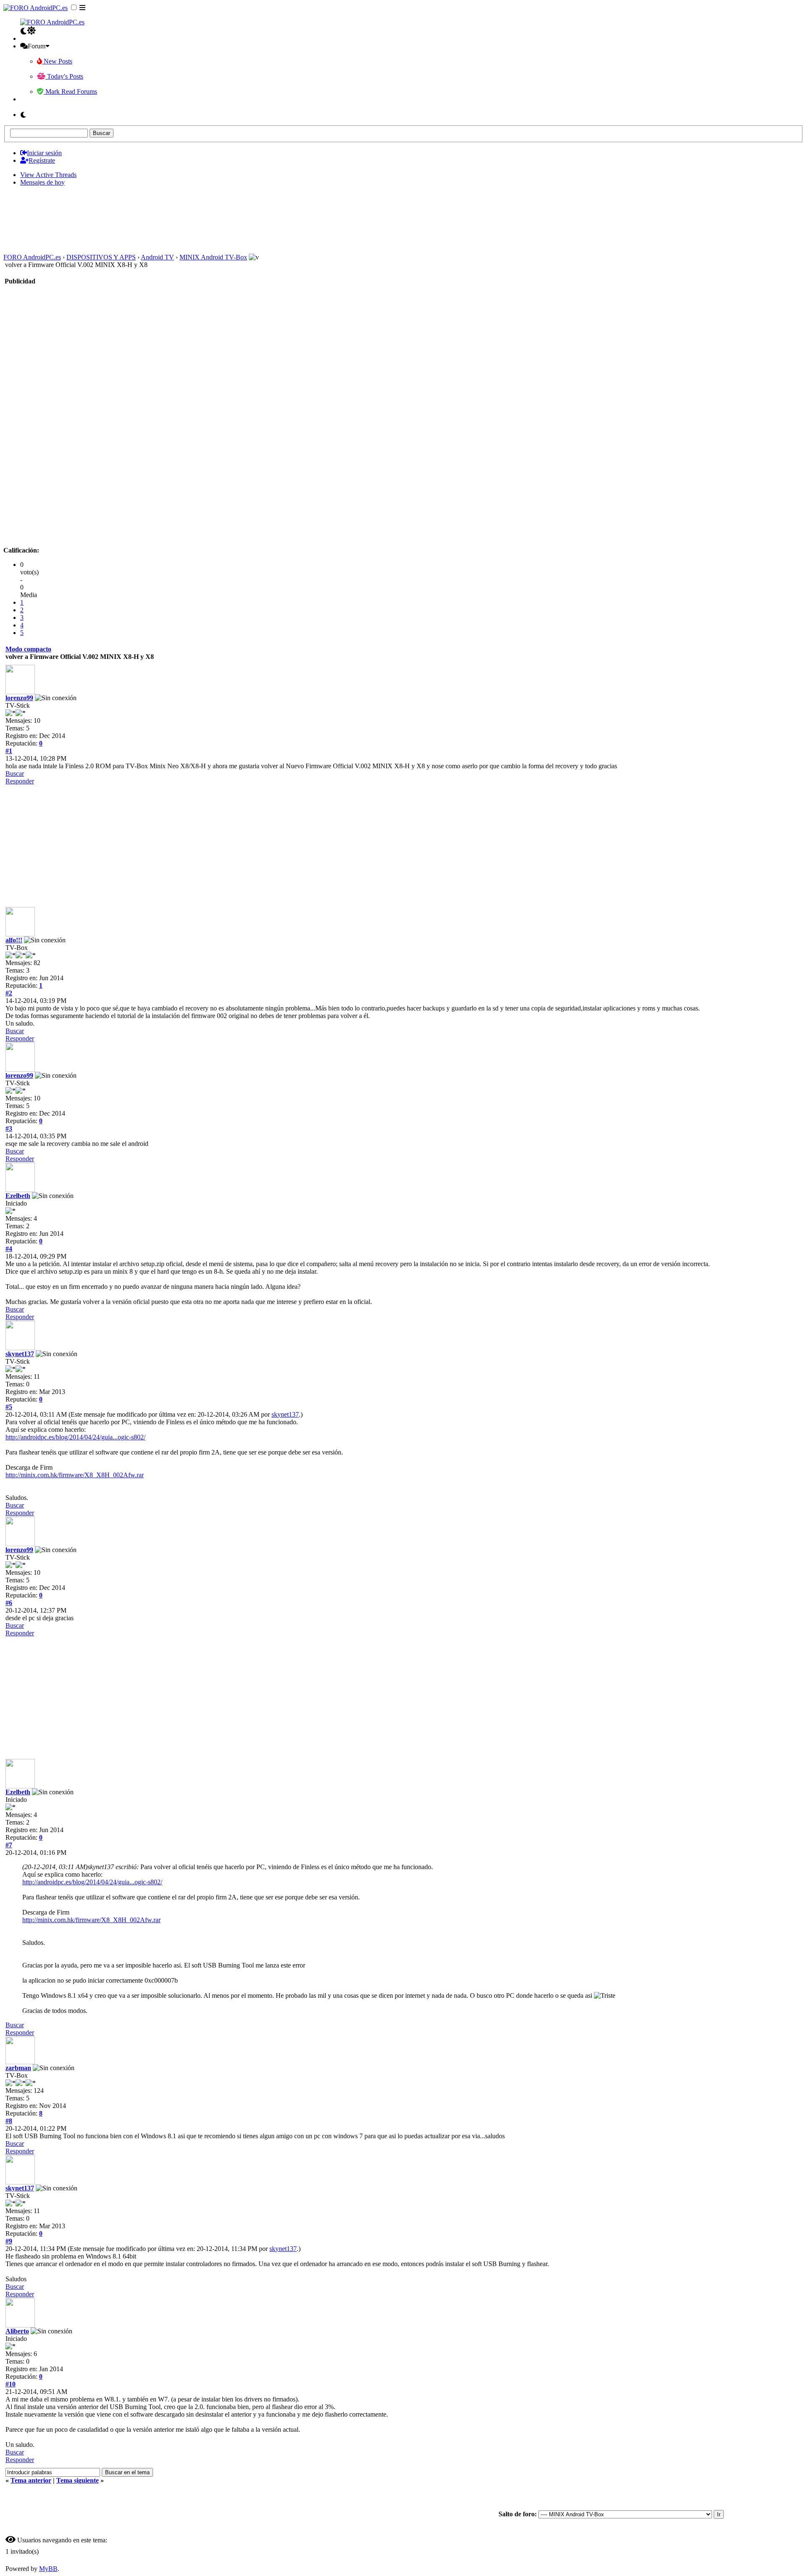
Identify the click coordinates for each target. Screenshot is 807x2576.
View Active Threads (48, 175)
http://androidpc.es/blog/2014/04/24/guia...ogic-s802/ (75, 1437)
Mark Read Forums (70, 91)
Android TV (157, 257)
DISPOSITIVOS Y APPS (101, 257)
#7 (9, 1845)
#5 (9, 1407)
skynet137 (20, 1354)
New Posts (57, 61)
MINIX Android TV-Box (213, 257)
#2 (9, 993)
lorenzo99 (19, 698)
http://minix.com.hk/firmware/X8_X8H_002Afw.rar (75, 1475)
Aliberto (17, 2331)
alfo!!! (14, 940)
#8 (9, 2121)
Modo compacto (28, 649)
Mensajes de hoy (42, 182)
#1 (9, 751)
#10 (11, 2384)
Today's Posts (64, 76)
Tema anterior (31, 2480)
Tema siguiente (78, 2480)
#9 (9, 2241)
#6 (9, 1603)
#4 (9, 1249)
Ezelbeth (18, 1196)
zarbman (18, 2068)
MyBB (48, 2569)
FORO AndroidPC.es (32, 257)
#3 (9, 1128)
